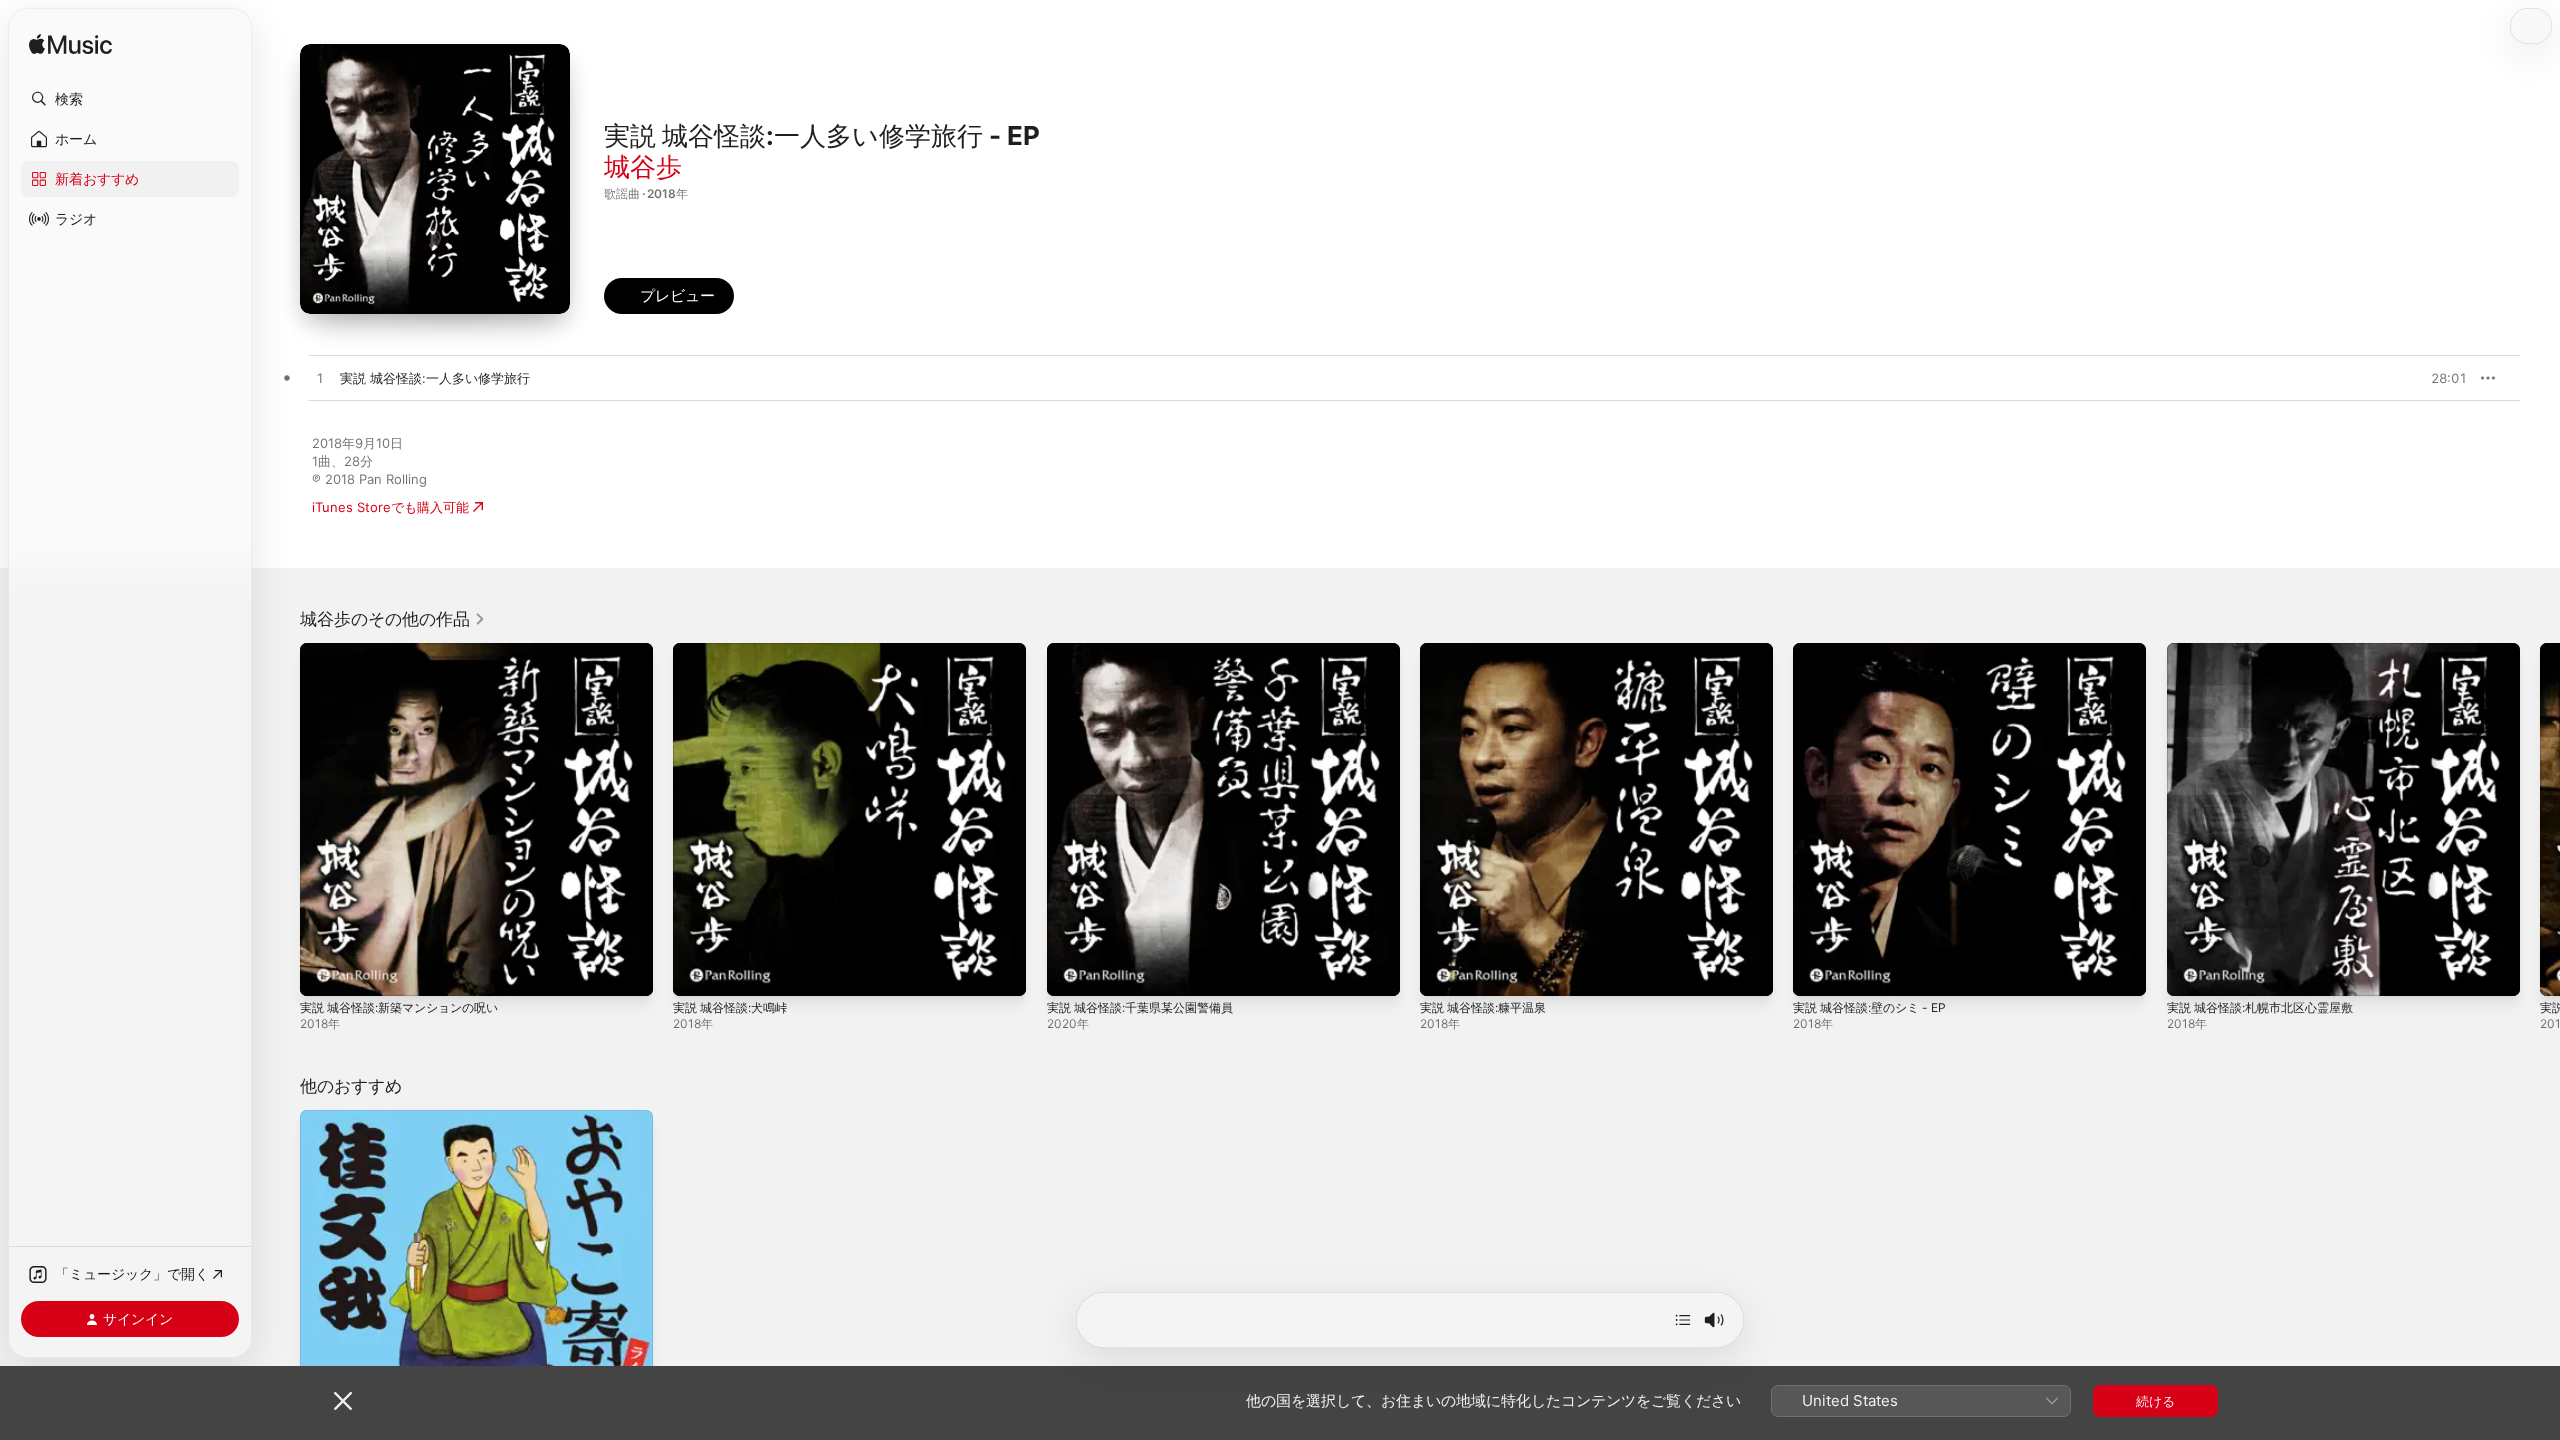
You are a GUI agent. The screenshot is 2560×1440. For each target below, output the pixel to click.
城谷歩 (643, 166)
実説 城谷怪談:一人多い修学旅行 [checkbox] (435, 378)
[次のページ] (2540, 820)
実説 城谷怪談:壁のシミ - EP (1877, 651)
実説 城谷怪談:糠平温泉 (1489, 651)
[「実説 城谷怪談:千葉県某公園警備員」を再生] (1072, 971)
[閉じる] (343, 1401)
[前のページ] (280, 820)
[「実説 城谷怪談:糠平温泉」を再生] (1445, 971)
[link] (393, 619)
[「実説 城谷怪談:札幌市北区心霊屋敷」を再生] (2192, 971)
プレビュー (2442, 378)
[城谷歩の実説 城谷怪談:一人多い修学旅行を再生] (320, 379)
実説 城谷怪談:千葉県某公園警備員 (1148, 651)
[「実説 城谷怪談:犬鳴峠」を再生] (698, 971)
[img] (70, 45)
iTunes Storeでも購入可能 (390, 507)
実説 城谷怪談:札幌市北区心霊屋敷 (2268, 651)
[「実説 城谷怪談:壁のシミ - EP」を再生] (1818, 971)
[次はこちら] (1683, 1320)
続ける (2155, 1401)
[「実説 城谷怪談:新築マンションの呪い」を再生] (325, 971)
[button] (130, 99)
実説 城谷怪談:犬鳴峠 (735, 651)
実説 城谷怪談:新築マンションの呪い (408, 651)
